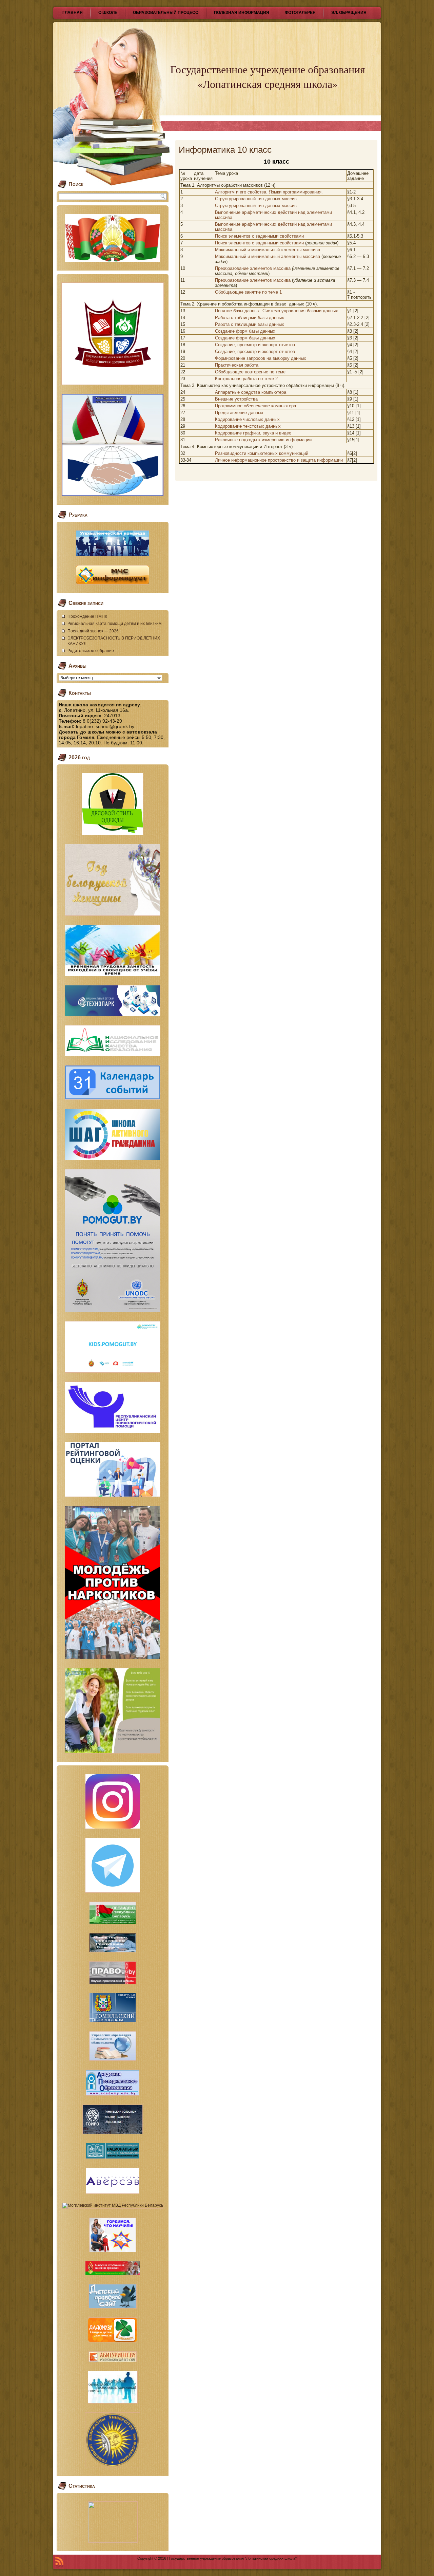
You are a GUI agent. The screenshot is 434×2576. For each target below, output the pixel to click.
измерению (273, 440)
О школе (108, 13)
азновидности (232, 453)
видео (285, 433)
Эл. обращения (349, 13)
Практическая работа (237, 365)
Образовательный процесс (166, 13)
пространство (282, 460)
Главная (73, 13)
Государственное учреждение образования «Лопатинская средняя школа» (268, 76)
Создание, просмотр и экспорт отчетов (255, 345)
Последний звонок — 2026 (93, 631)
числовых (253, 419)
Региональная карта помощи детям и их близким (114, 624)
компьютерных (263, 453)
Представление (231, 413)
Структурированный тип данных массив (256, 199)
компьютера (284, 406)
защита (308, 460)
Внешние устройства (236, 399)
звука (268, 433)
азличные (228, 440)
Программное (229, 406)
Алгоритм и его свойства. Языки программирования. (269, 192)
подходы (248, 440)
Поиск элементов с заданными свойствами (259, 236)
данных (256, 413)
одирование (230, 419)
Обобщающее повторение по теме (250, 372)
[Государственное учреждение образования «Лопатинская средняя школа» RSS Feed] (59, 2562)
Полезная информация (242, 13)
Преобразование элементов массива (253, 268)
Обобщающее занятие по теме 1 (248, 292)
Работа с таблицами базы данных (250, 318)
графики (252, 433)
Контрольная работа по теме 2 (246, 379)
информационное (249, 460)
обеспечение (257, 406)
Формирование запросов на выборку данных (261, 358)
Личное (222, 460)
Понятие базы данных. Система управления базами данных (277, 311)
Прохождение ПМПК (87, 616)
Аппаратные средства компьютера (251, 392)
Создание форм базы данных (245, 331)
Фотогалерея (300, 13)
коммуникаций (294, 453)
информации (299, 440)
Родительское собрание (91, 651)
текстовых (254, 426)
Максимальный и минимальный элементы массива (268, 250)
